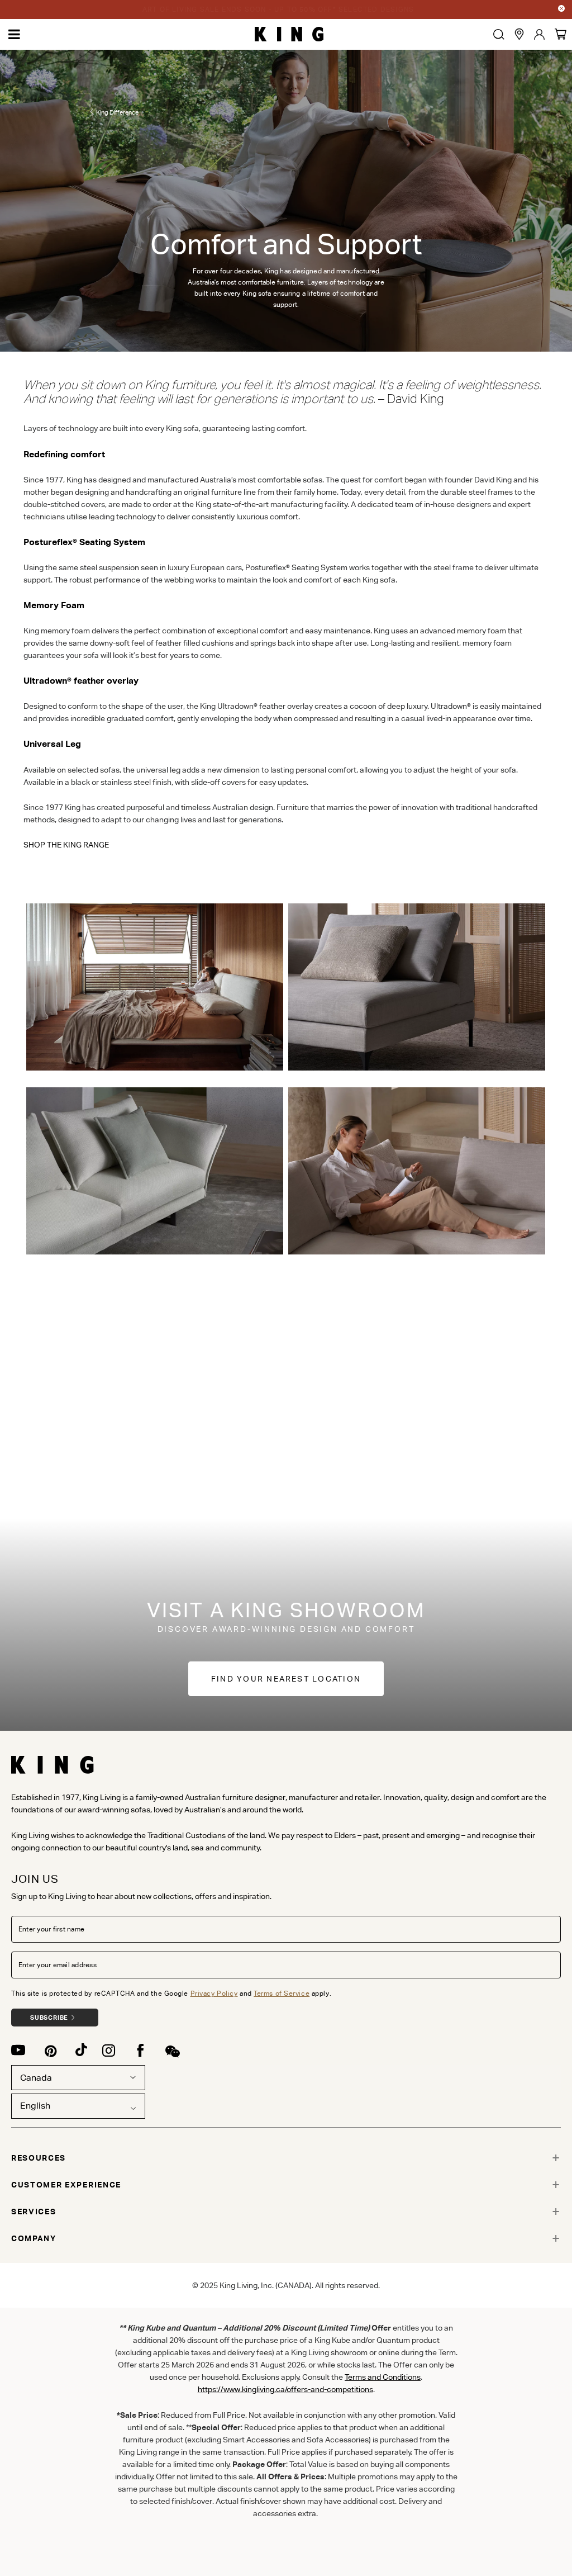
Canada (36, 2078)
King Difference (117, 112)
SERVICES (34, 2212)
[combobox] (78, 2106)
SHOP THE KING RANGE (66, 845)
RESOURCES (39, 2158)
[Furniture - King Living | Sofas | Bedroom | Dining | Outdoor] (289, 34)
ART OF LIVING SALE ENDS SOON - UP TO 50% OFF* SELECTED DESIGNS (278, 9)
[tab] (286, 2158)
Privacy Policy (214, 1993)
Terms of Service (282, 1993)
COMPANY (34, 2238)
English (35, 2106)
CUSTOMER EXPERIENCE (66, 2185)
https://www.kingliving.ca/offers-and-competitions (285, 2389)
